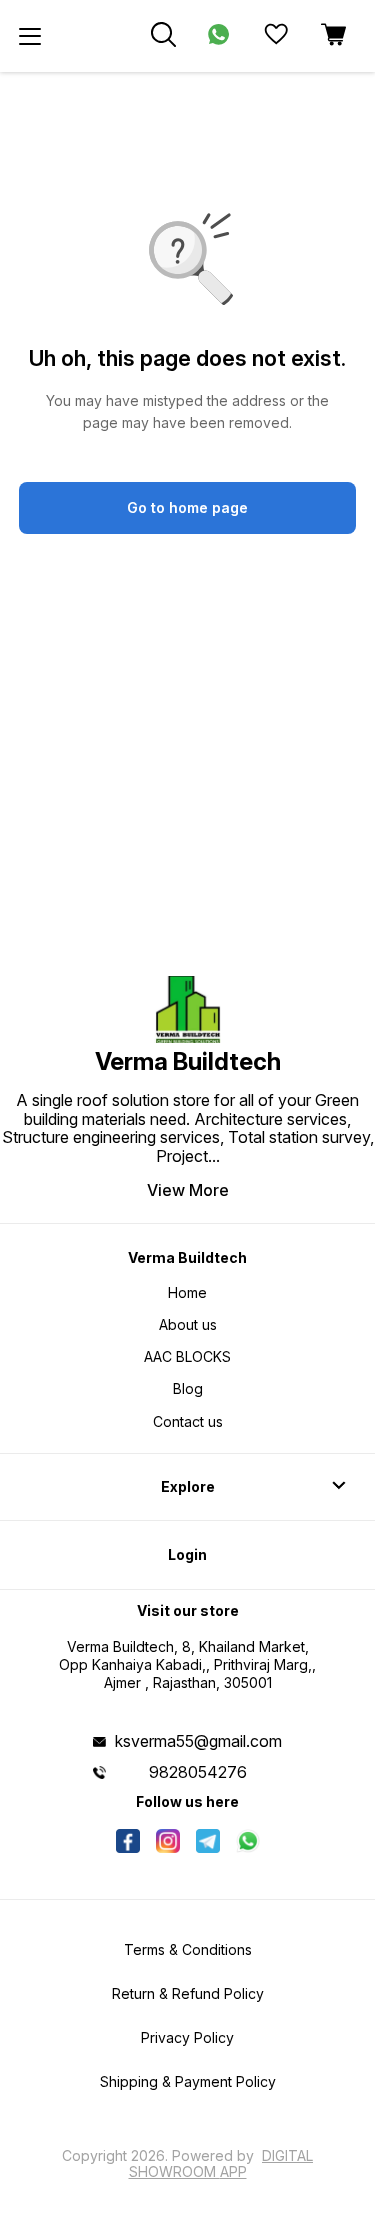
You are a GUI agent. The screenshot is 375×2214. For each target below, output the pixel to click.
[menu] (30, 36)
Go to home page (187, 507)
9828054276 (198, 1772)
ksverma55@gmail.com (198, 1741)
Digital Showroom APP (221, 2163)
